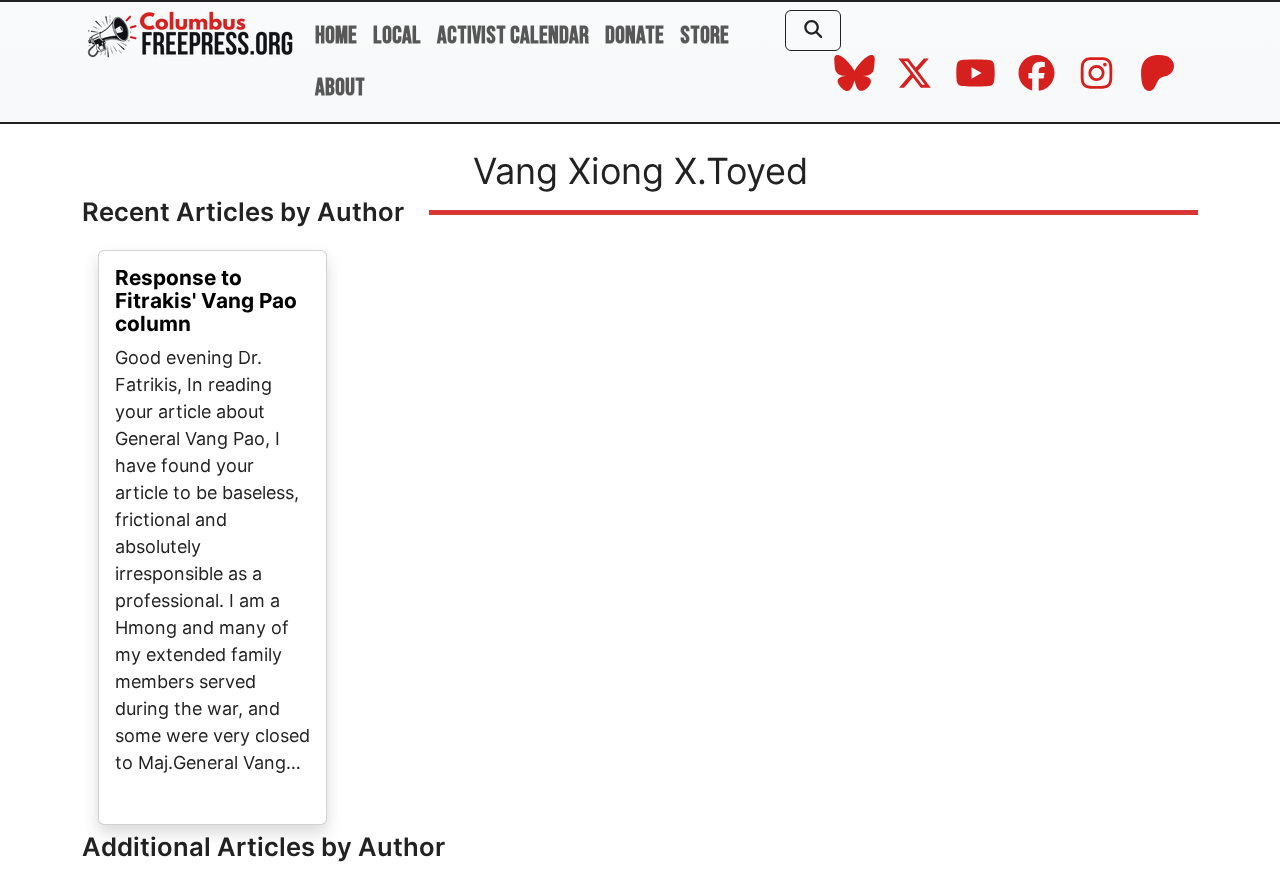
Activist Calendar (513, 35)
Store (704, 35)
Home (336, 35)
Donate (634, 35)
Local (397, 35)
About (340, 87)
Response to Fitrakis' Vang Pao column (206, 300)
